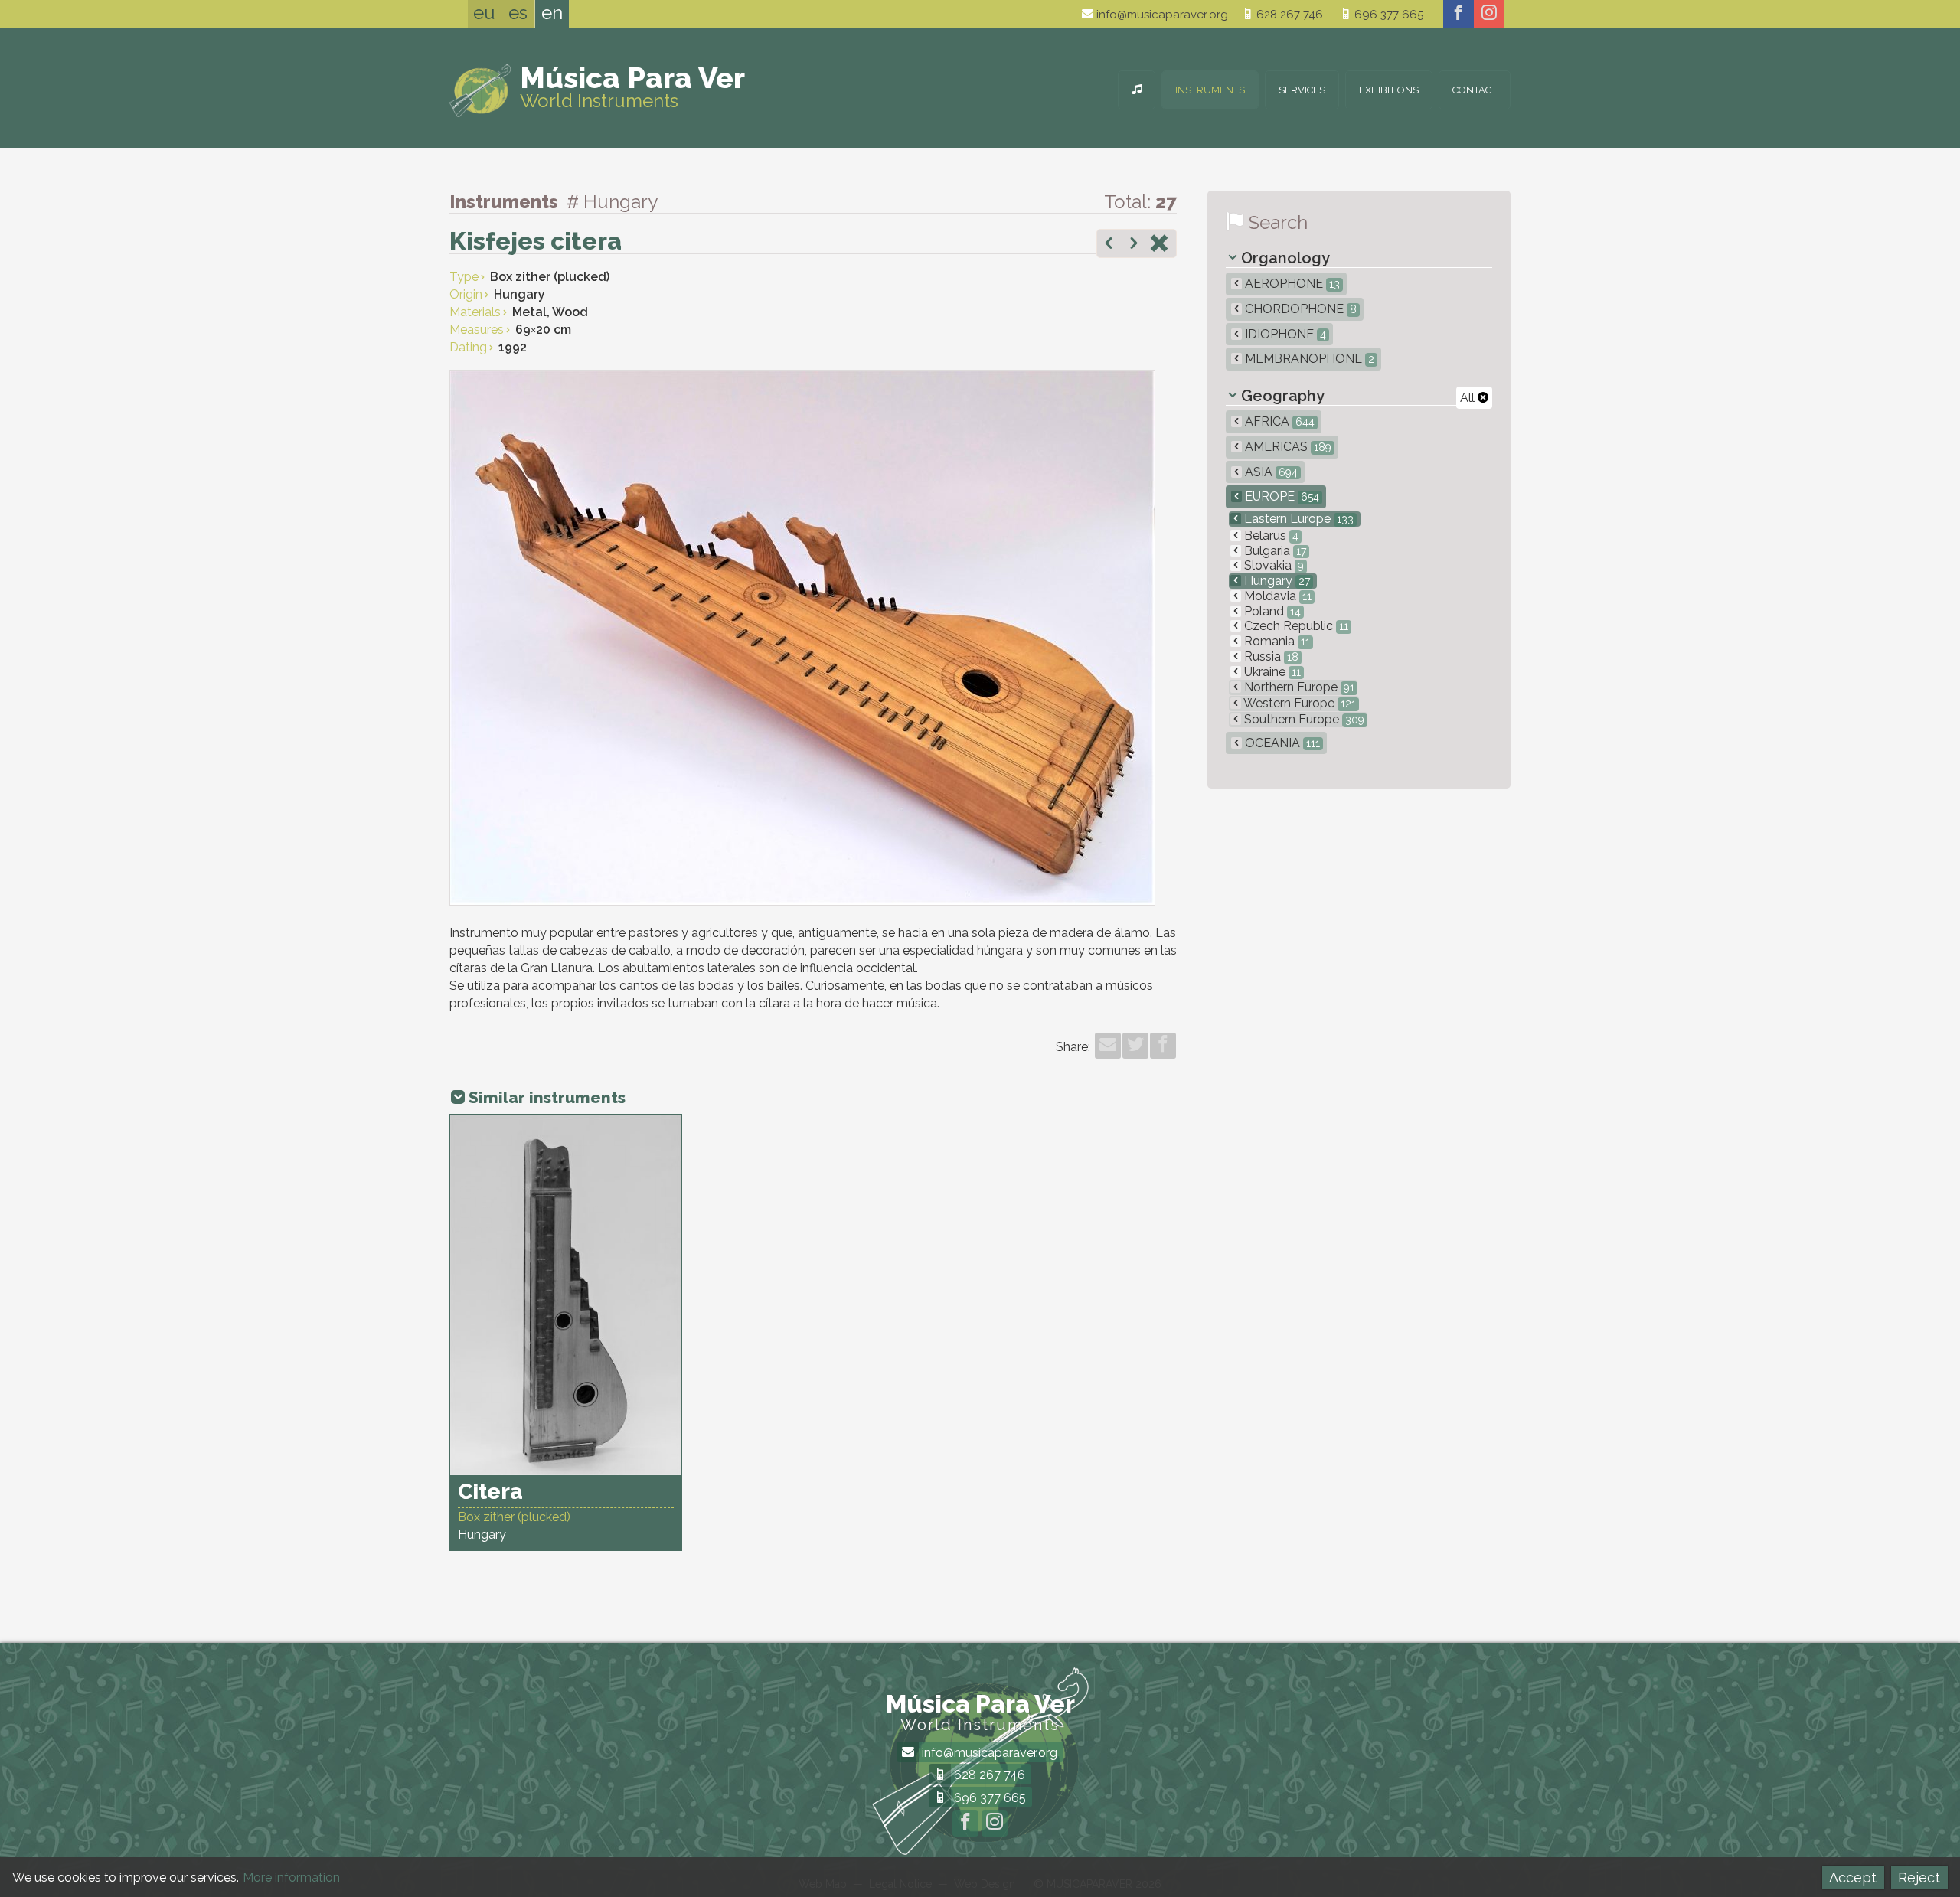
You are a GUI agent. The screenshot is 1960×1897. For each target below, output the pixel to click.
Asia (1270, 472)
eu (484, 13)
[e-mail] (1108, 1046)
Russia (1270, 656)
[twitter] (1135, 1046)
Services (1302, 90)
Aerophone (1291, 284)
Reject (1919, 1877)
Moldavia (1276, 596)
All (1469, 398)
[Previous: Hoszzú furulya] (1109, 245)
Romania (1276, 641)
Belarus (1270, 535)
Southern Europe (1303, 719)
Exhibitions (1389, 90)
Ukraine (1271, 672)
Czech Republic (1295, 626)
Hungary (1276, 581)
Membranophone (1308, 359)
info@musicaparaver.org (1161, 15)
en (552, 13)
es (518, 13)
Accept (1853, 1877)
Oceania (1281, 743)
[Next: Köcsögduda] (1134, 245)
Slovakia (1272, 565)
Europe (1281, 496)
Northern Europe (1298, 687)
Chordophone (1299, 309)
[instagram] (1489, 14)
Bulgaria (1274, 551)
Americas (1287, 447)
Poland (1271, 611)
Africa (1278, 421)
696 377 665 (1387, 15)
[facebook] (1459, 14)
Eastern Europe (1297, 519)
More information (291, 1877)
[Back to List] (1159, 245)
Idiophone (1284, 334)
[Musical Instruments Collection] (1137, 90)
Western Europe (1298, 703)
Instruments (1210, 90)
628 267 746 (1288, 15)
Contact (1475, 90)
